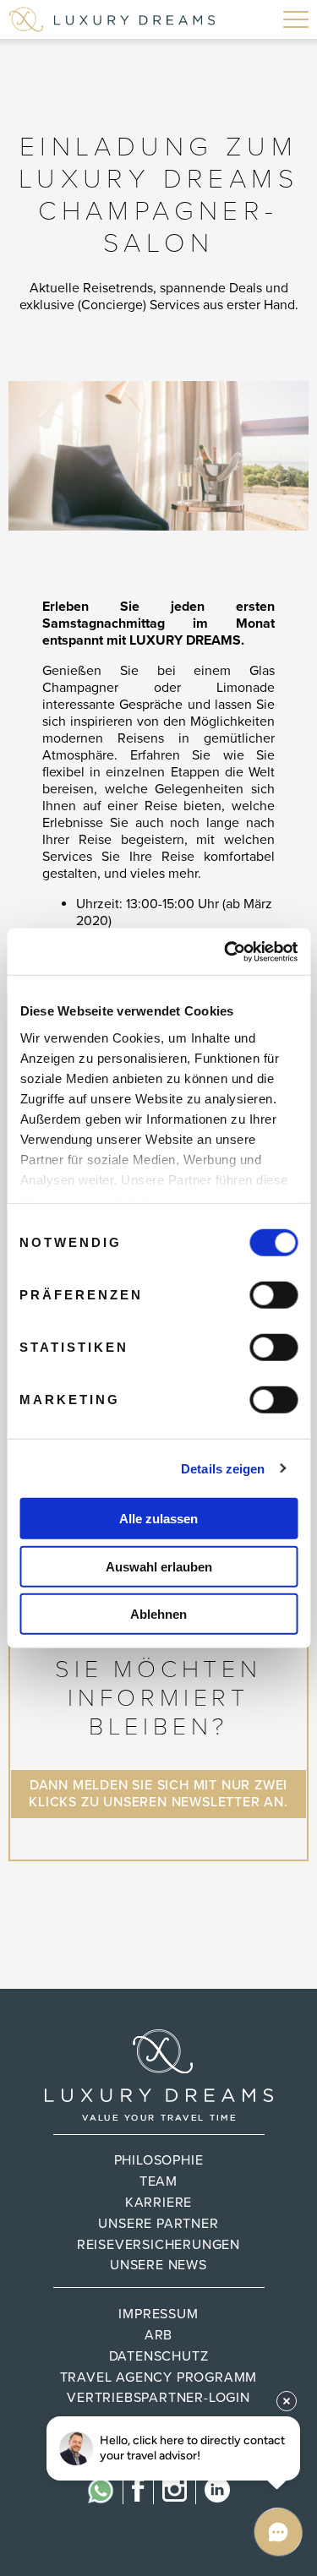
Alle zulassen (158, 1519)
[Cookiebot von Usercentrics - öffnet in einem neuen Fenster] (226, 951)
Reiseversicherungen (158, 2245)
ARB (158, 2335)
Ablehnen (158, 1614)
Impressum (158, 2314)
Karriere (158, 2203)
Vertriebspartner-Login (158, 2398)
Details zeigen (223, 1468)
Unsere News (158, 2265)
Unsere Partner (158, 2224)
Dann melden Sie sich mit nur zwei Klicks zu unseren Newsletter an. (158, 1794)
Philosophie (159, 2160)
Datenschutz (159, 2356)
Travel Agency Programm (159, 2377)
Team (158, 2181)
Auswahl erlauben (159, 1566)
